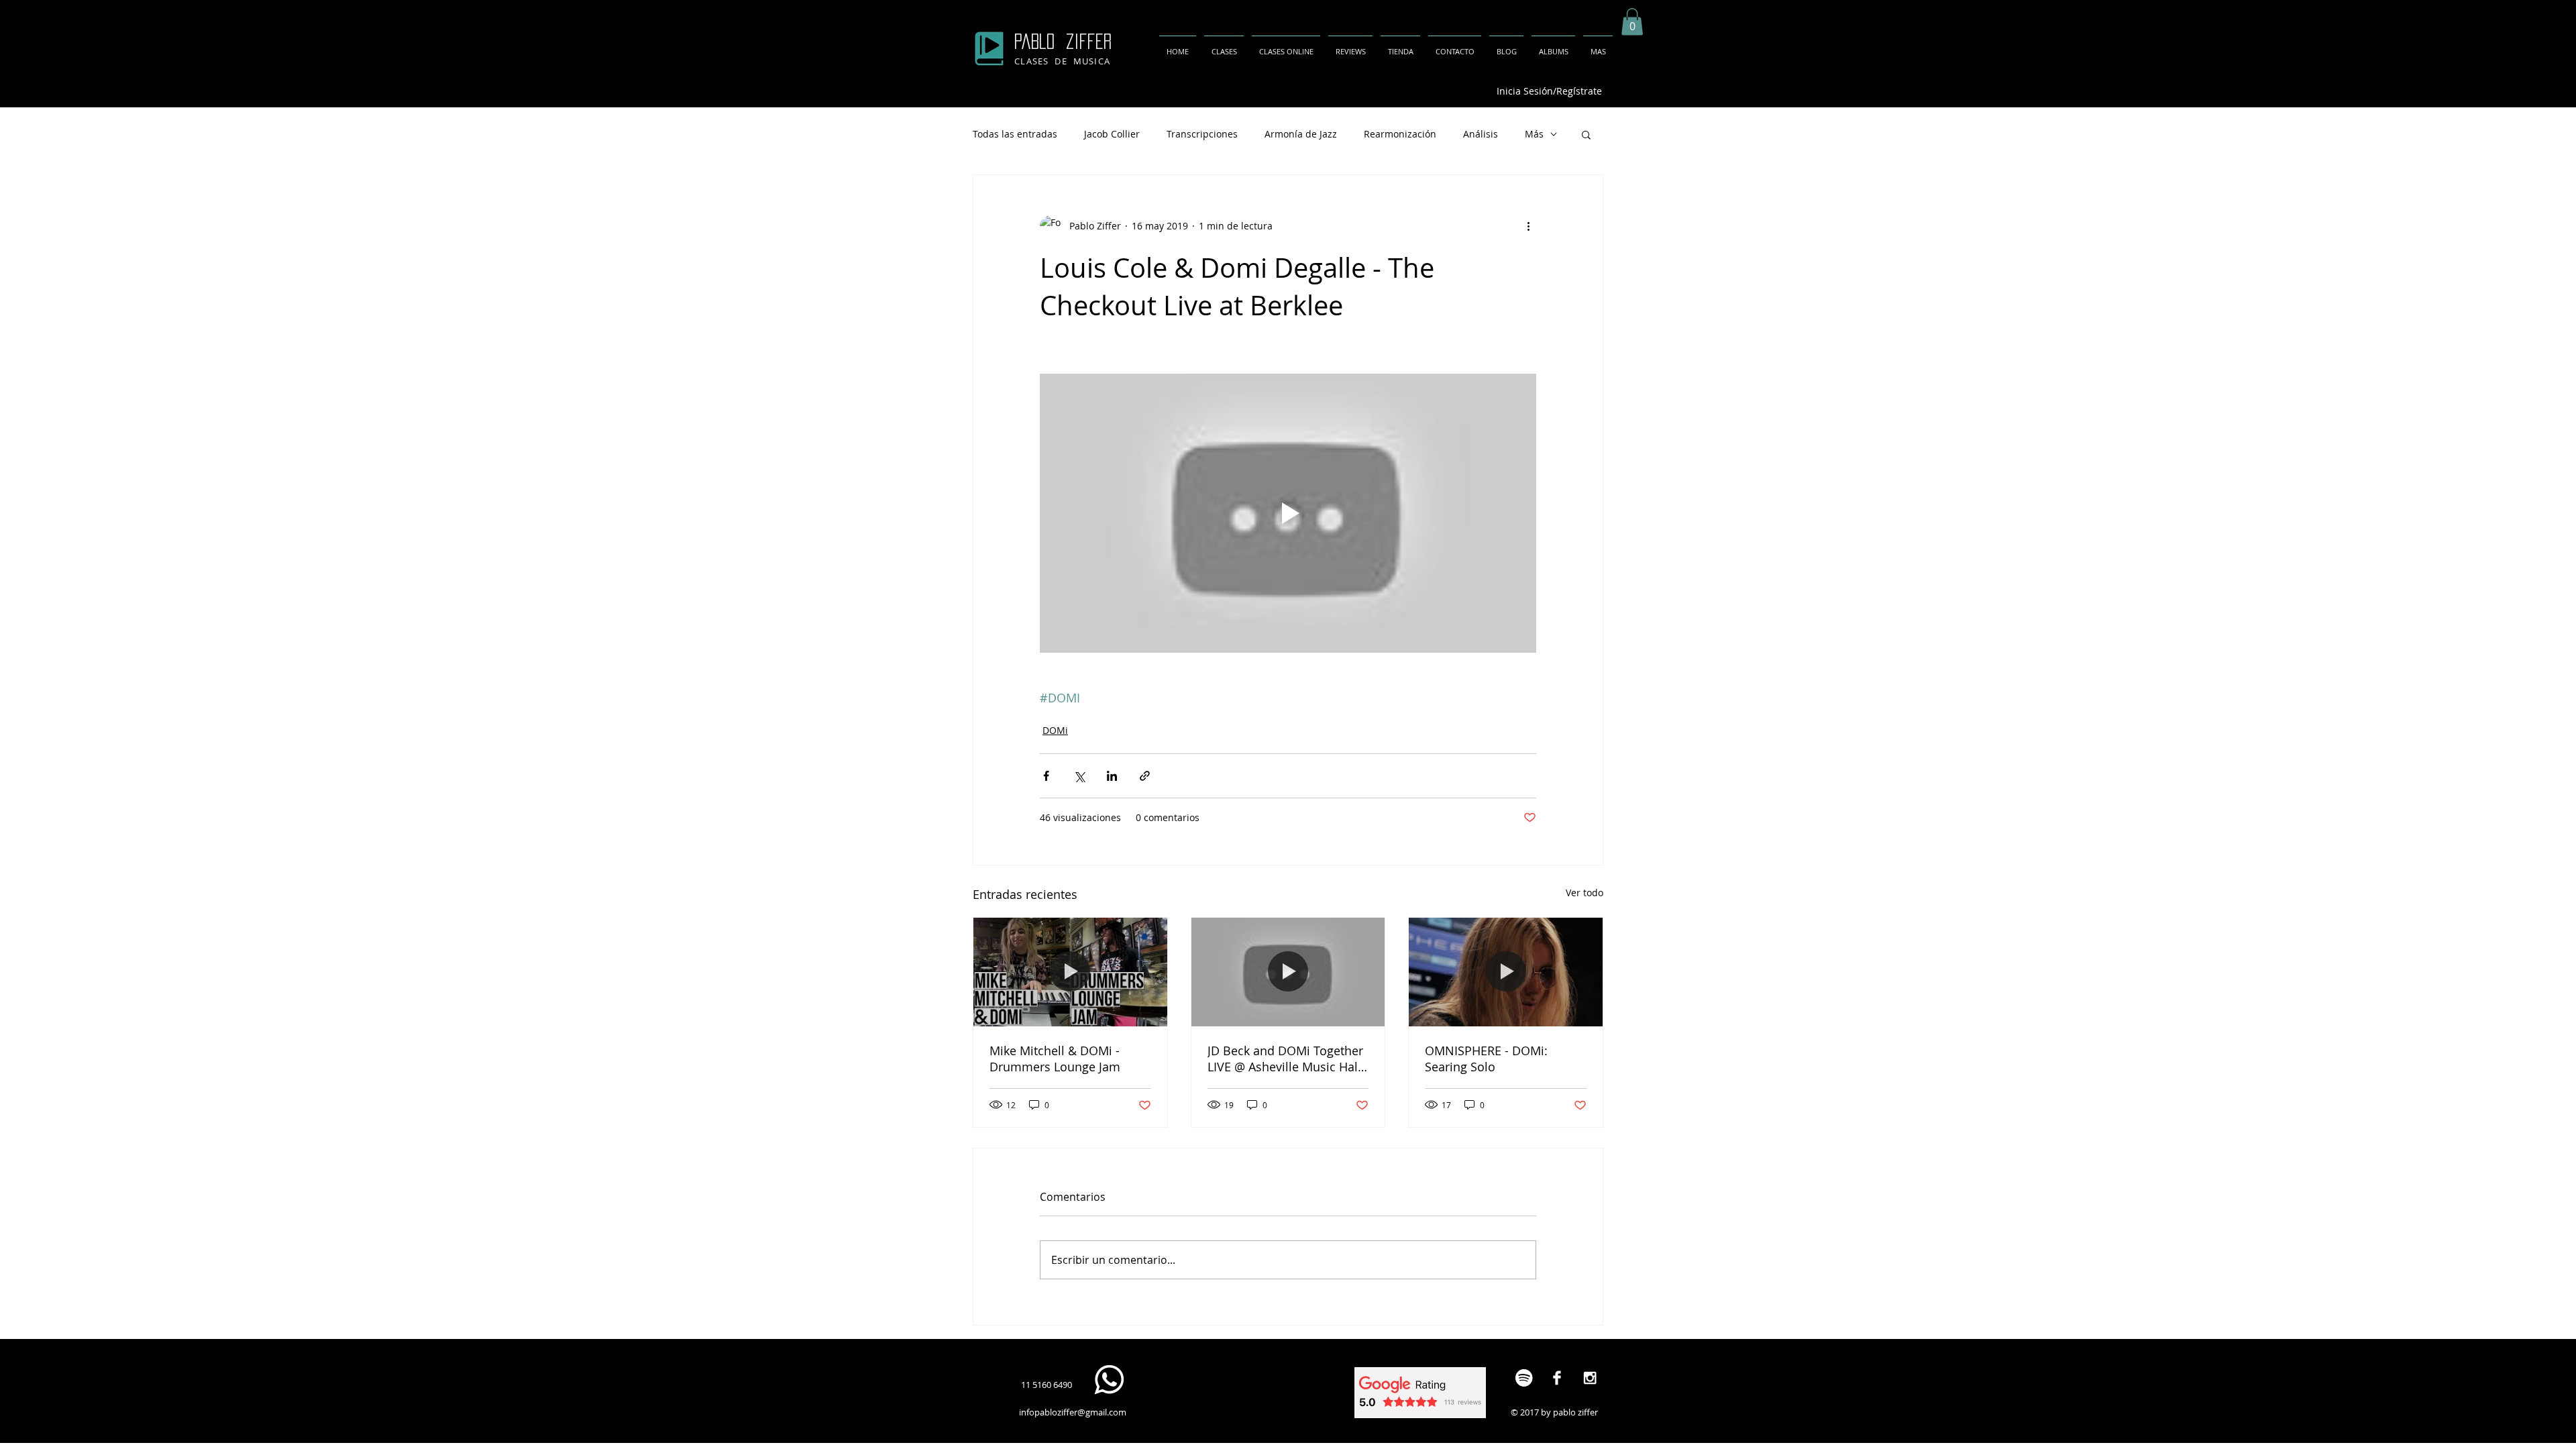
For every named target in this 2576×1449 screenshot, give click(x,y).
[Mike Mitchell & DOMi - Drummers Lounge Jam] (1070, 972)
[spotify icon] (1524, 1378)
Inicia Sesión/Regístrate (1549, 91)
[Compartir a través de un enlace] (1145, 776)
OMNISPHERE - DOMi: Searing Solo (1486, 1059)
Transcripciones (1202, 134)
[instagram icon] (1590, 1378)
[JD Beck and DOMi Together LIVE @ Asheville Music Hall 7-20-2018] (1288, 972)
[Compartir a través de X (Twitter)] (1079, 776)
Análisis (1481, 134)
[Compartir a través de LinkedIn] (1112, 776)
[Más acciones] (1528, 226)
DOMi (1055, 730)
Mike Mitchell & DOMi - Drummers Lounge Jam (1055, 1059)
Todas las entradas (1015, 134)
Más (1534, 134)
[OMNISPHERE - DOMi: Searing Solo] (1506, 972)
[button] (1632, 22)
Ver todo (1585, 893)
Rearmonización (1400, 134)
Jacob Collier (1112, 134)
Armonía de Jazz (1301, 134)
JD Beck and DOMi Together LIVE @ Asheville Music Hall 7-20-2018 (1285, 1059)
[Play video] (1288, 513)
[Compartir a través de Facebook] (1046, 776)
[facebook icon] (1557, 1378)
